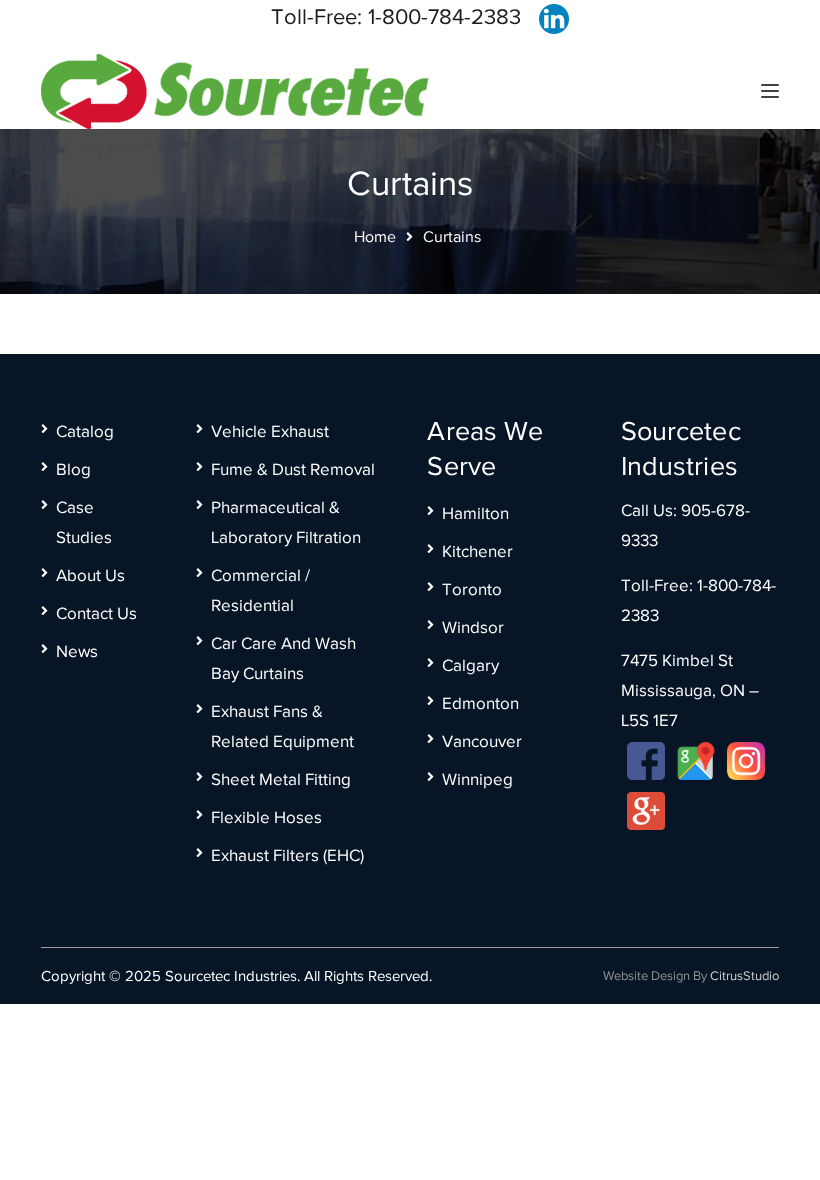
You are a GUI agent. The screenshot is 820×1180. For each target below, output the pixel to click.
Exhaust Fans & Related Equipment (282, 726)
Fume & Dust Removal (293, 469)
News (77, 651)
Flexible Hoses (266, 817)
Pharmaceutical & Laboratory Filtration (286, 522)
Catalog (85, 431)
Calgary (470, 665)
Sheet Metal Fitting (281, 779)
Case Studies (84, 522)
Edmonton (480, 703)
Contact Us (96, 613)
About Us (90, 575)
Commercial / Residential (260, 590)
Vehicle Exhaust (270, 431)
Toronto (472, 589)
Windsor (473, 627)
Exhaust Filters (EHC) (287, 855)
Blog (73, 469)
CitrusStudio (744, 975)
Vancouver (482, 741)
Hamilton (475, 513)
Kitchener (477, 551)
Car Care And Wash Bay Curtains (283, 658)
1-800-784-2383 (444, 16)
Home (375, 237)
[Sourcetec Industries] (235, 89)
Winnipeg (477, 779)
